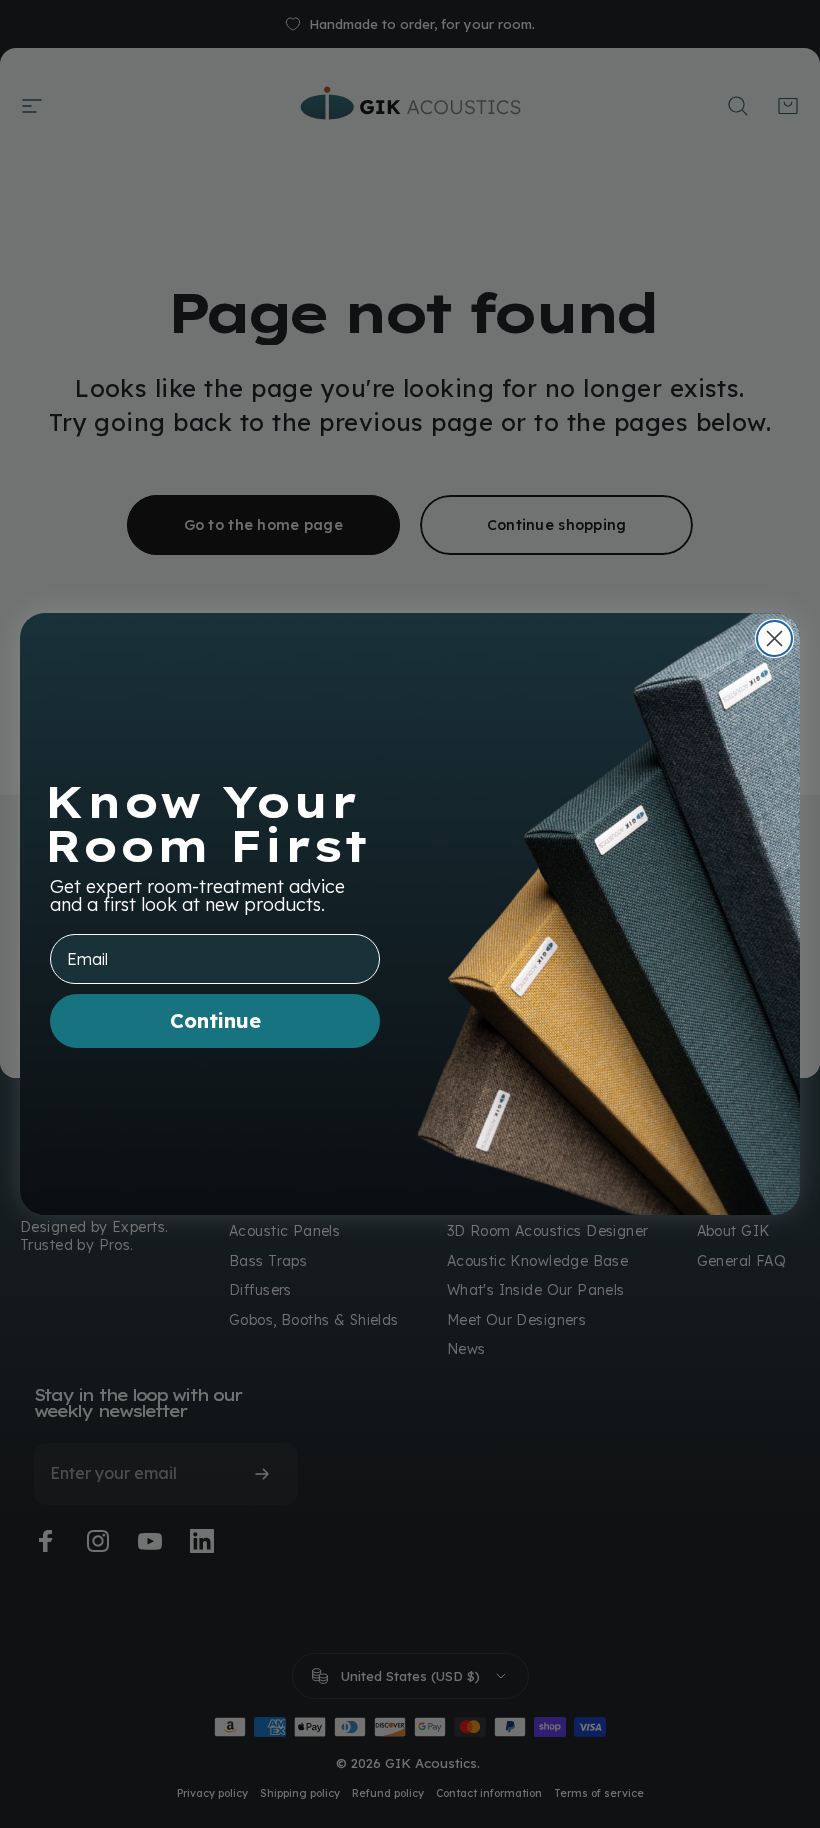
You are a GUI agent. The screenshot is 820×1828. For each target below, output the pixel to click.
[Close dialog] (774, 638)
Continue (215, 1020)
